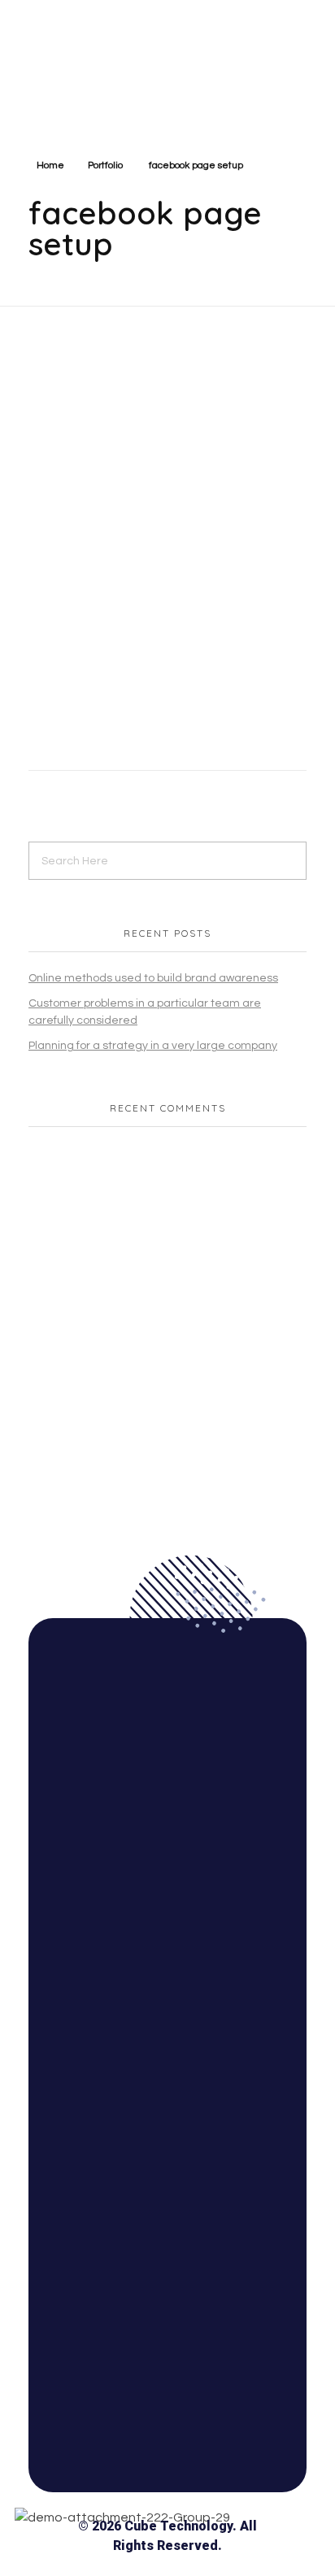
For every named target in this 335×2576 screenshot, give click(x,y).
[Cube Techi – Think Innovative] (103, 62)
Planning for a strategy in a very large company (153, 1046)
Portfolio (105, 165)
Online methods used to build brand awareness (153, 978)
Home (50, 165)
